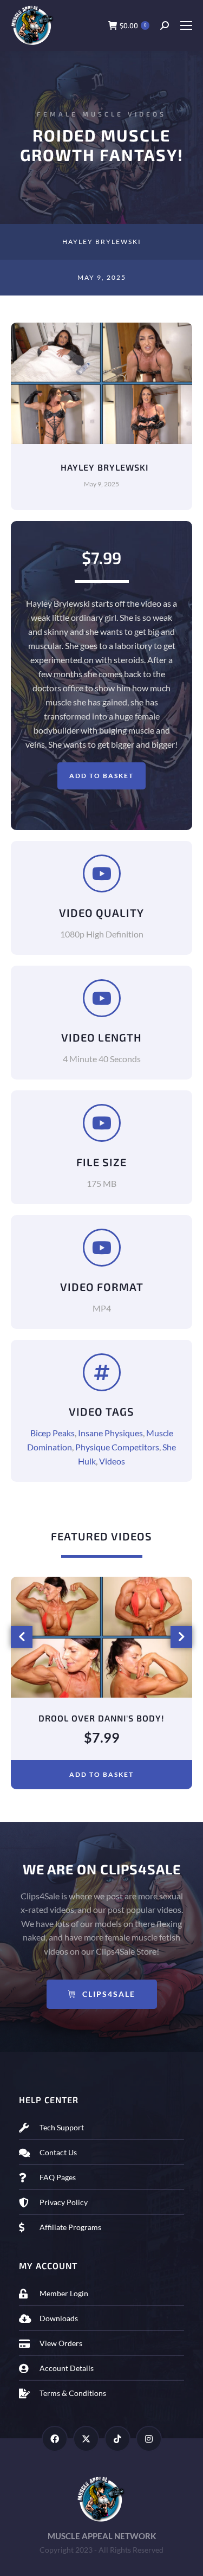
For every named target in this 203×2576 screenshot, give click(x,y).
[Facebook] (55, 2439)
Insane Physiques (110, 1433)
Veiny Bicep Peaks (101, 1718)
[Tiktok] (117, 2439)
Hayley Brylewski (102, 242)
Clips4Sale (109, 1994)
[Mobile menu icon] (186, 25)
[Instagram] (149, 2439)
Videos (112, 1461)
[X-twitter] (86, 2439)
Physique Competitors (117, 1447)
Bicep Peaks (53, 1433)
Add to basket (101, 776)
